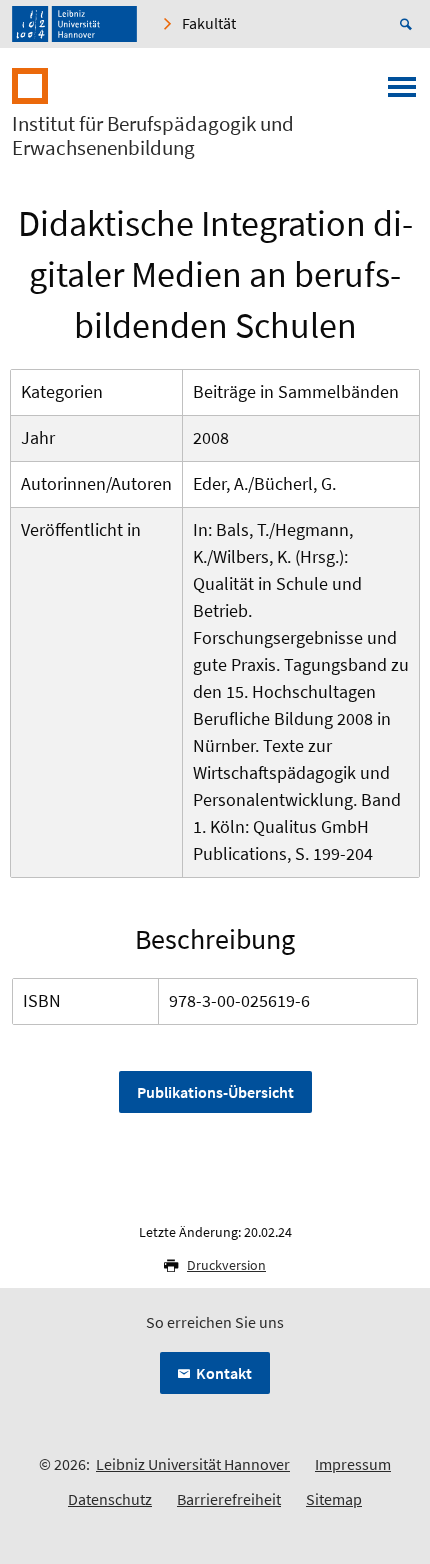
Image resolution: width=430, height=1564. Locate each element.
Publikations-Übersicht (215, 1092)
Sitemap (334, 1499)
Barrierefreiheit (229, 1499)
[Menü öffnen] (402, 93)
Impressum (353, 1464)
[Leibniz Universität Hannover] (74, 24)
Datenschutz (110, 1499)
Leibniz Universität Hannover (193, 1464)
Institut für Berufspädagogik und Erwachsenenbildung (153, 136)
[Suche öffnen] (409, 24)
